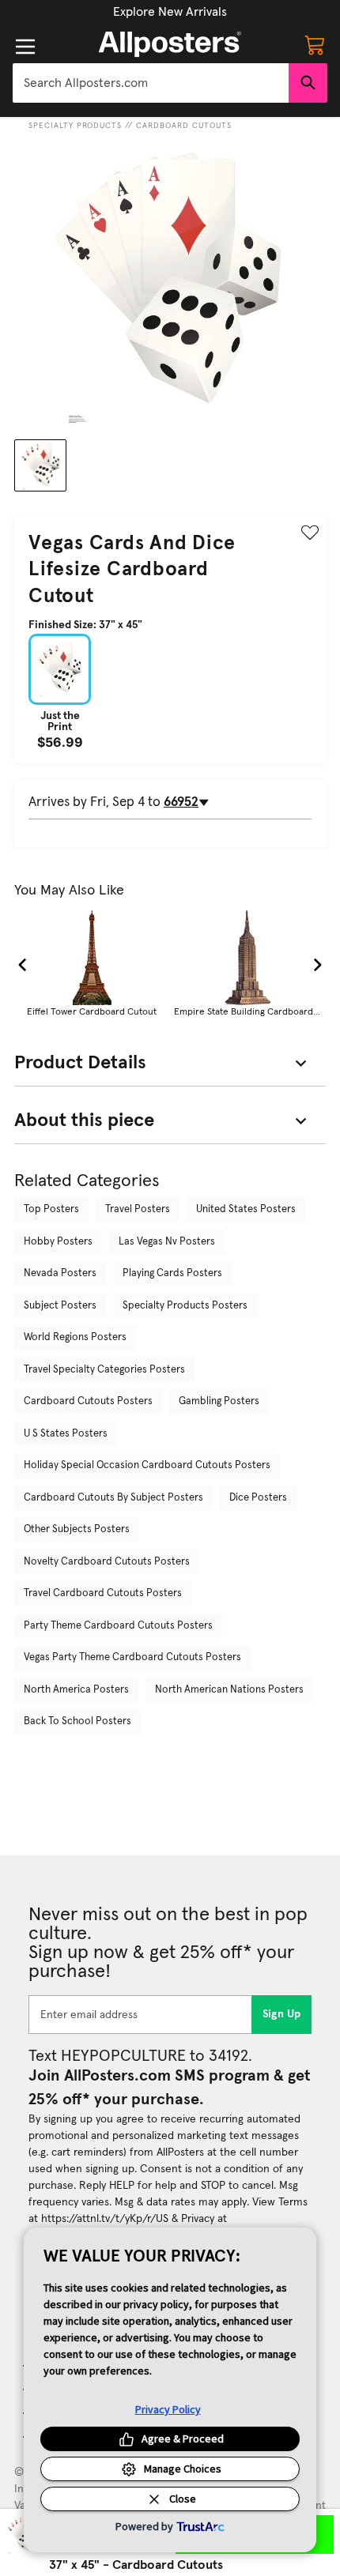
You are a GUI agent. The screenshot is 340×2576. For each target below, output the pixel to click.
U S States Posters (66, 1434)
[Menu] (25, 47)
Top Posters (51, 1209)
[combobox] (151, 83)
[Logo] (170, 44)
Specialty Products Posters (185, 1306)
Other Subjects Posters (77, 1529)
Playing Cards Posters (172, 1273)
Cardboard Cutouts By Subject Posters (113, 1498)
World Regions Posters (75, 1337)
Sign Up (282, 2014)
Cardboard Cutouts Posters (88, 1401)
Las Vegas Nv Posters (167, 1242)
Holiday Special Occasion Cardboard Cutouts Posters (147, 1465)
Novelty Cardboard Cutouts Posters (107, 1562)
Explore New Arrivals (170, 12)
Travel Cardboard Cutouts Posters (103, 1593)
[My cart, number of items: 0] (315, 44)
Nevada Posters (60, 1273)
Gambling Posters (219, 1401)
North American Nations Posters (229, 1690)
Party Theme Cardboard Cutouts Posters (118, 1626)
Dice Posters (258, 1498)
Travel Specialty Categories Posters (104, 1370)
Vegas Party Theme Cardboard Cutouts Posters (132, 1657)
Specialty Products (75, 126)
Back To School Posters (77, 1721)
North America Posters (76, 1690)
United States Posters (246, 1209)
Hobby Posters (58, 1242)
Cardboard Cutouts (184, 126)
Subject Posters (60, 1306)
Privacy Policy (168, 2409)
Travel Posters (138, 1209)
